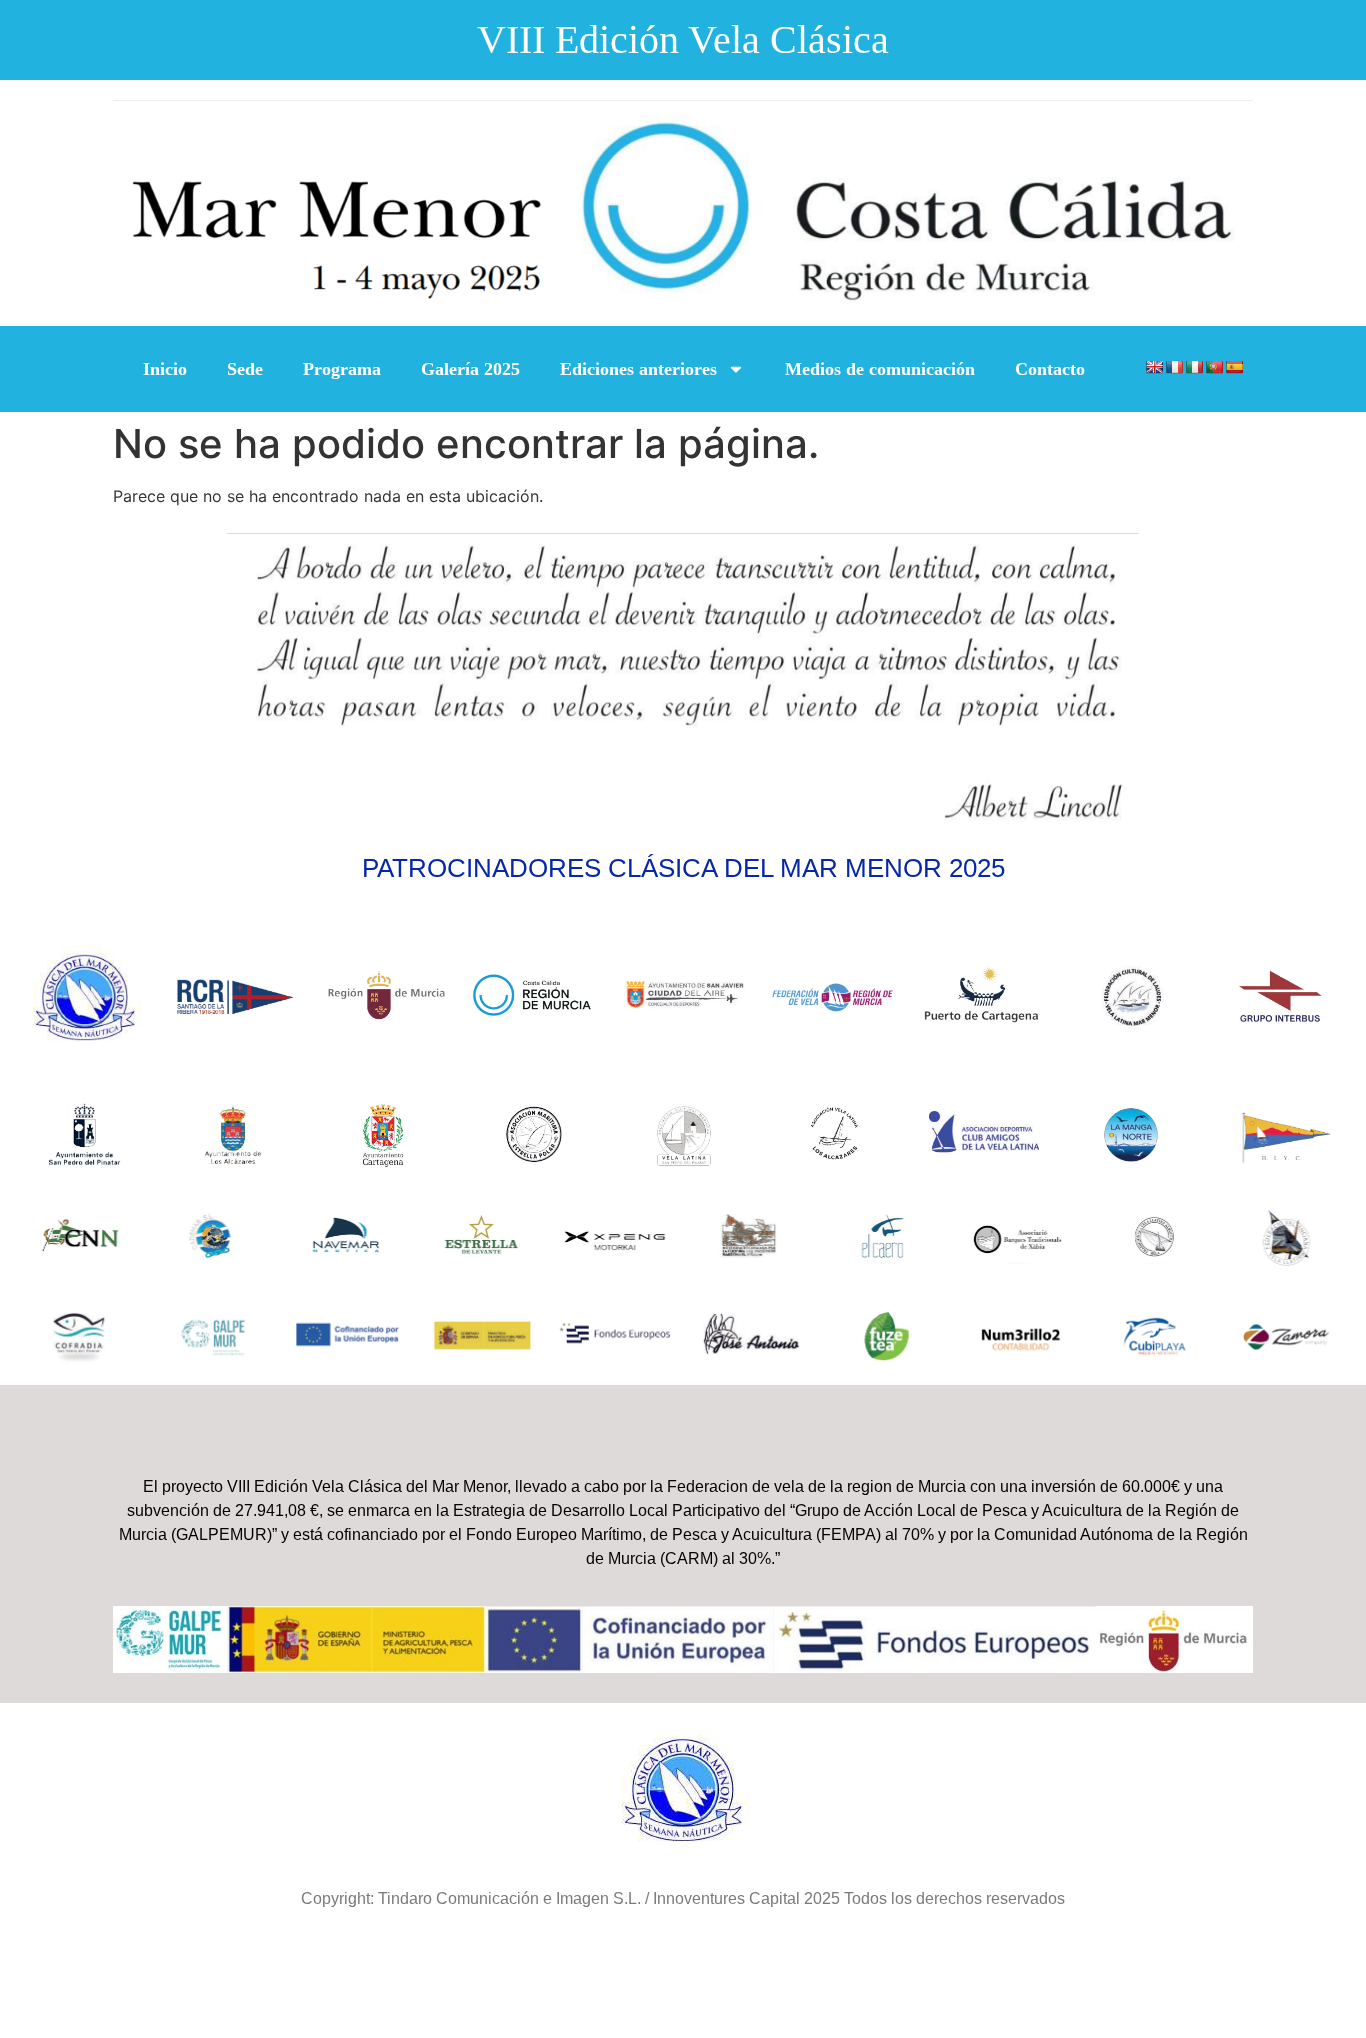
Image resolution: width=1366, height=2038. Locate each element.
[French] (1174, 367)
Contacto (1050, 369)
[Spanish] (1234, 367)
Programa (342, 369)
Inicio (165, 369)
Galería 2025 (470, 369)
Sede (245, 369)
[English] (1154, 367)
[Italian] (1194, 367)
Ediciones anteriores (638, 369)
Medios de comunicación (880, 369)
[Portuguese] (1214, 367)
